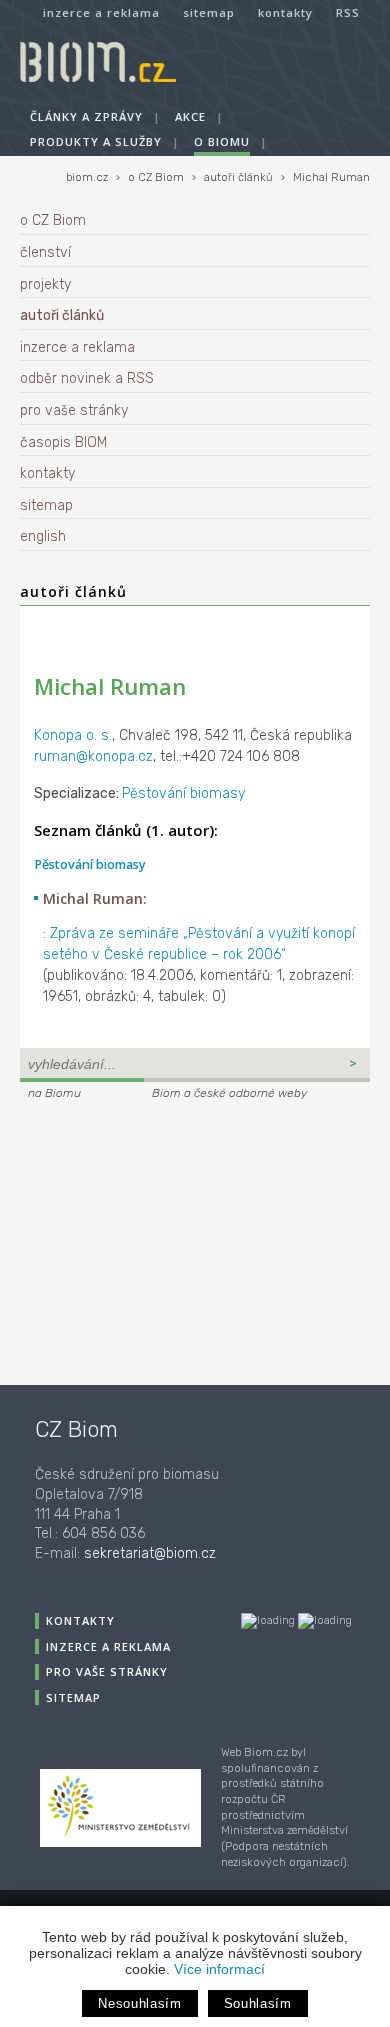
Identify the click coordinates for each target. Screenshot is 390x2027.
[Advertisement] (145, 1240)
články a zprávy (86, 116)
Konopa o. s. (73, 735)
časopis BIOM (63, 442)
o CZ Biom (156, 177)
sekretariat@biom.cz (150, 1553)
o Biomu (222, 141)
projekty (45, 284)
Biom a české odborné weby (229, 1093)
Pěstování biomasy (183, 793)
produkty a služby (96, 141)
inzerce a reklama (101, 12)
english (43, 536)
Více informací (219, 1969)
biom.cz (87, 177)
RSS (348, 12)
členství (45, 252)
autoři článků (238, 177)
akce (190, 116)
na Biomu (54, 1093)
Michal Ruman (331, 177)
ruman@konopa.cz (93, 756)
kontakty (285, 12)
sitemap (209, 12)
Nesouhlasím (139, 2003)
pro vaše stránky (74, 410)
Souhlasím (258, 2003)
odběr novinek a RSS (87, 378)
